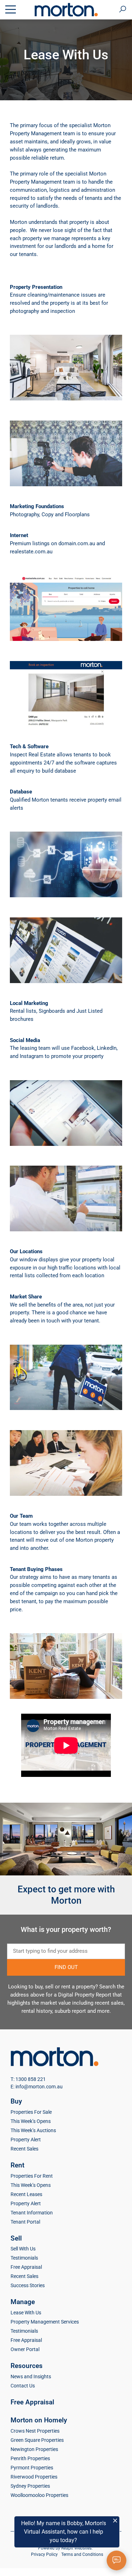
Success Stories (28, 2285)
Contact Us (23, 2386)
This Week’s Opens (31, 2121)
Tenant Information (32, 2213)
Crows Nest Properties (35, 2431)
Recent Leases (26, 2194)
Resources (27, 2366)
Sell (16, 2238)
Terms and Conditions (82, 2554)
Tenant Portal (25, 2222)
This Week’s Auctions (33, 2130)
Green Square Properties (37, 2440)
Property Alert (26, 2140)
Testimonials (24, 2258)
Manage (23, 2302)
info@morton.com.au (39, 2087)
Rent (17, 2165)
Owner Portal (25, 2349)
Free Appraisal (26, 2267)
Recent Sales (24, 2149)
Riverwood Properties (34, 2477)
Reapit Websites (76, 2548)
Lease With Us (26, 2313)
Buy (16, 2101)
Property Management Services (45, 2322)
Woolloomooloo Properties (39, 2495)
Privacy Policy (44, 2554)
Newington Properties (34, 2449)
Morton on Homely (39, 2420)
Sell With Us (23, 2249)
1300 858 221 (31, 2079)
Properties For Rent (32, 2176)
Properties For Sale (31, 2112)
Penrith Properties (30, 2458)
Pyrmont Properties (32, 2468)
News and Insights (31, 2376)
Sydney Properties (30, 2486)
